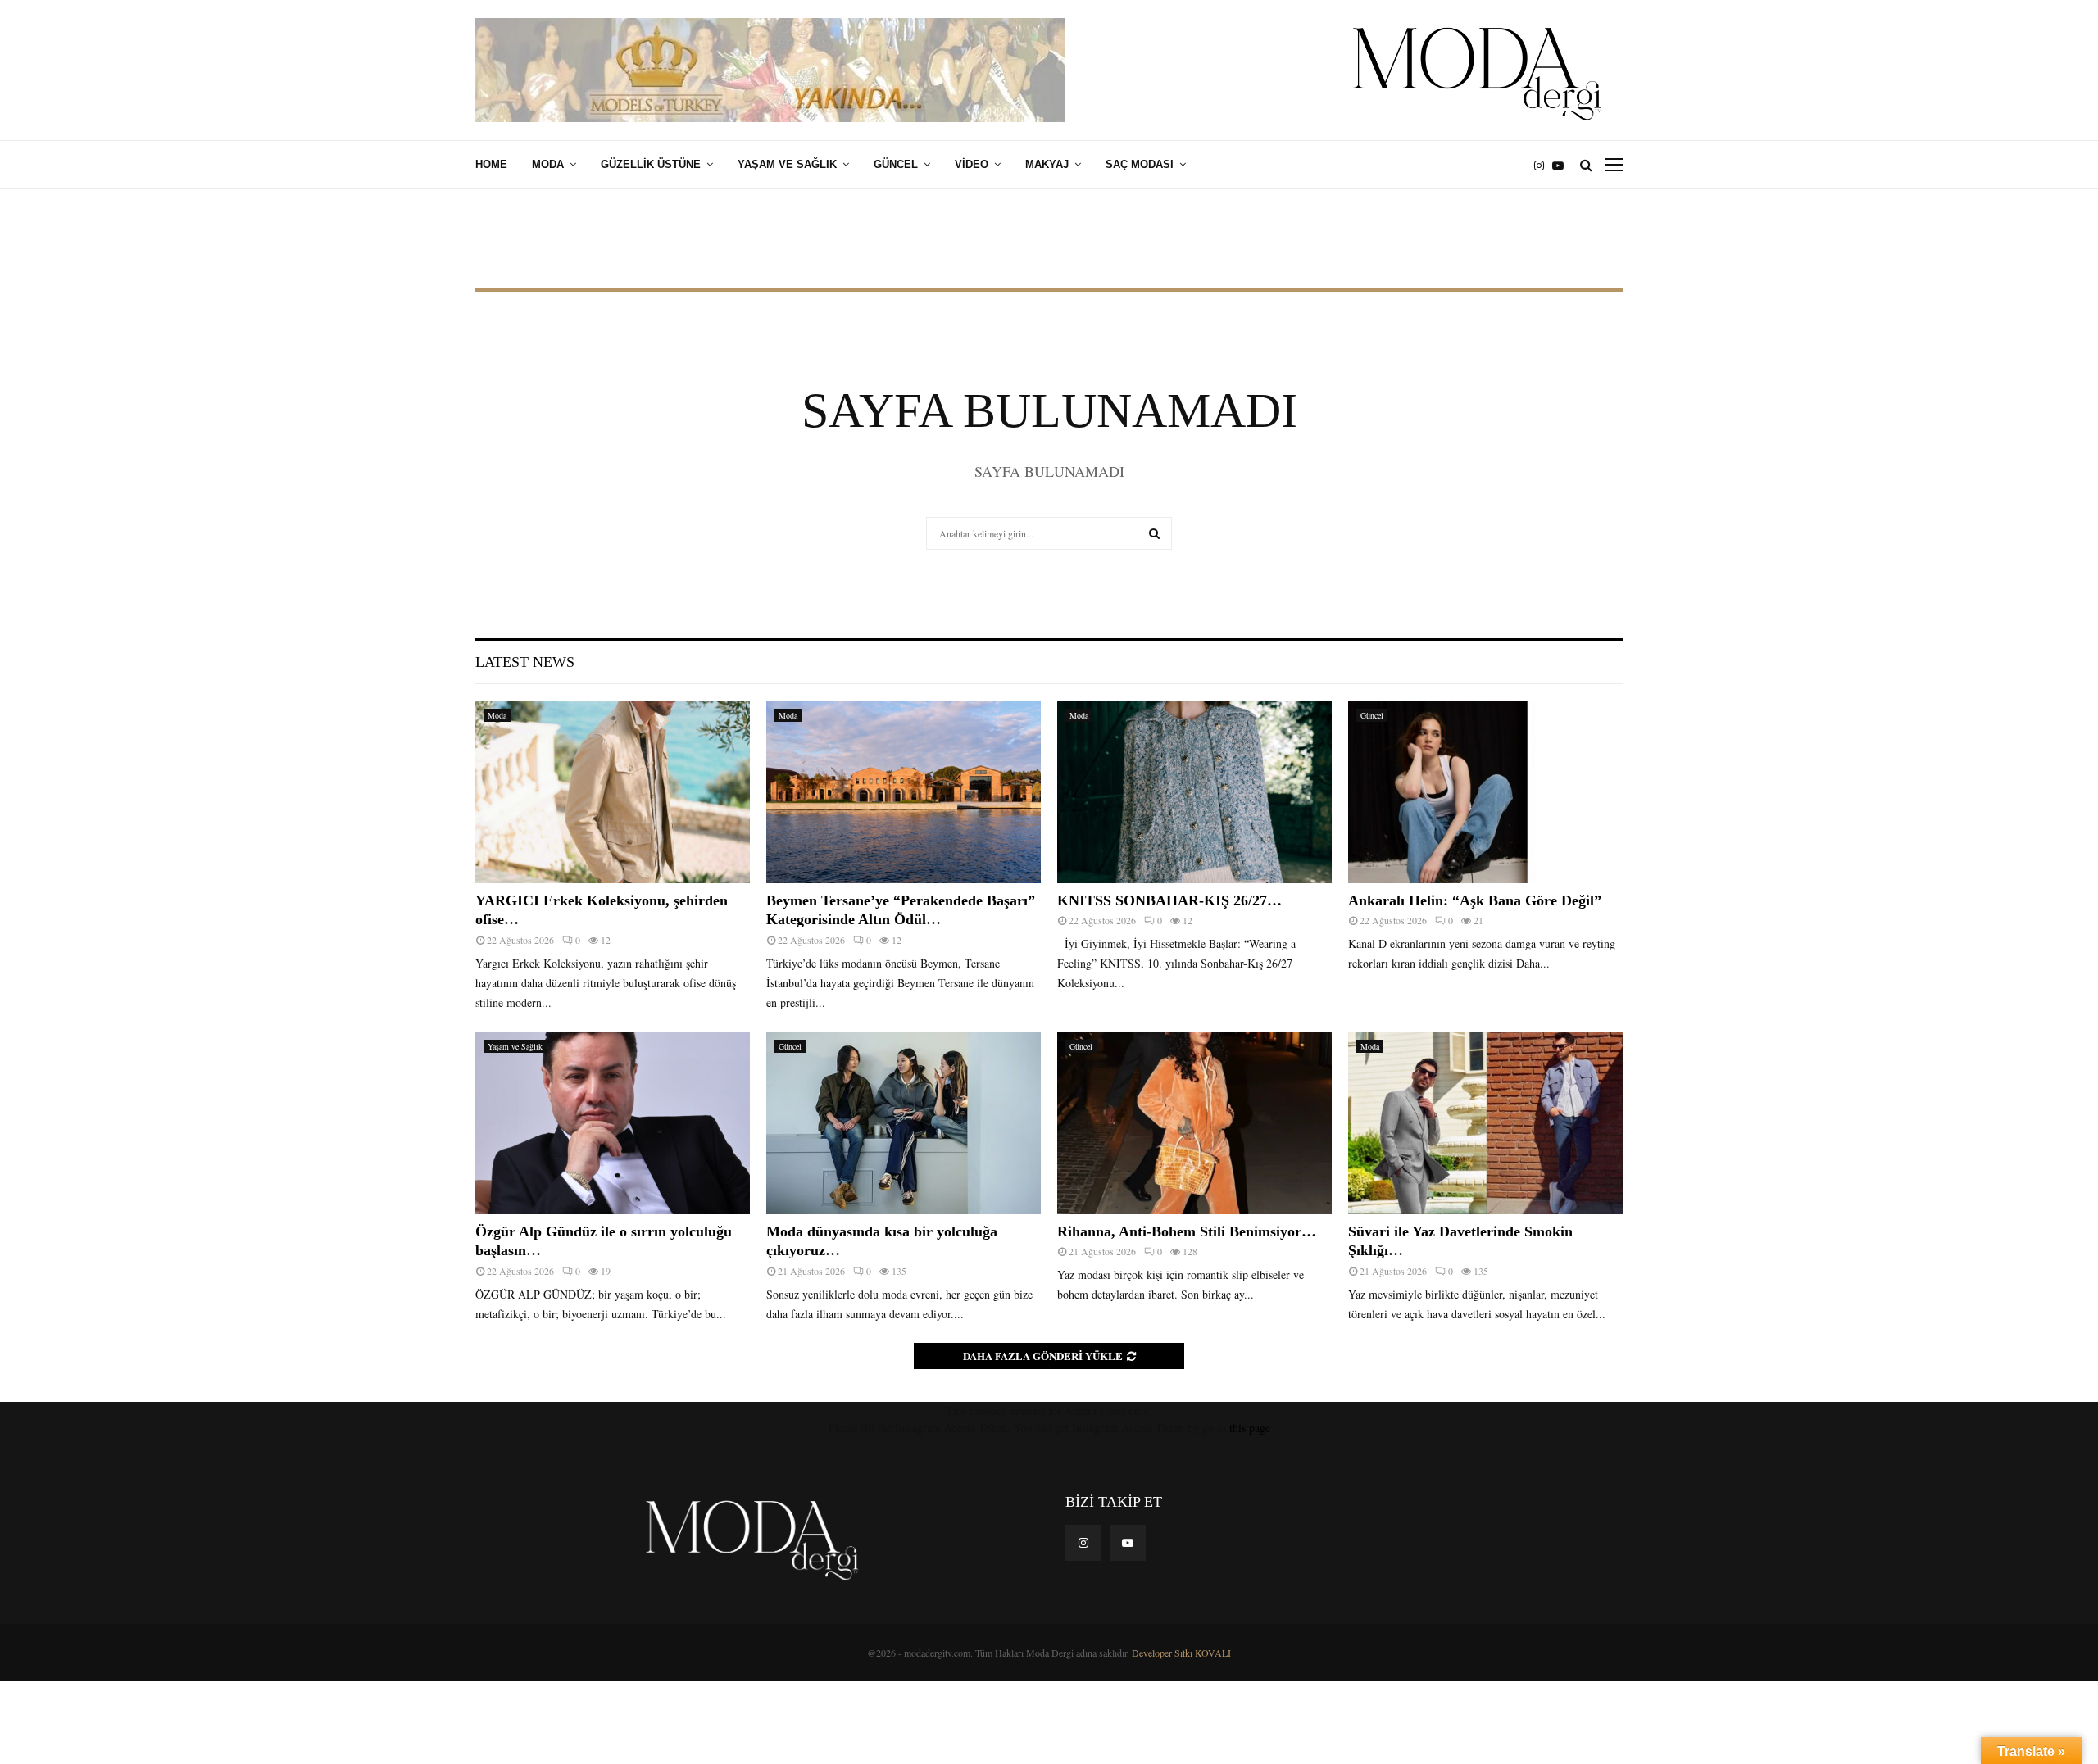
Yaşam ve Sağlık (787, 164)
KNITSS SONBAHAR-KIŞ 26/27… (1169, 900)
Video (972, 164)
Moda (548, 164)
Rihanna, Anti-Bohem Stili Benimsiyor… (1187, 1231)
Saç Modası (1140, 164)
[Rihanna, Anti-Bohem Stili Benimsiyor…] (1194, 1123)
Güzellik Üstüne (651, 164)
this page (1250, 1428)
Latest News (525, 662)
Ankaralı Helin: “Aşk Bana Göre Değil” (1475, 900)
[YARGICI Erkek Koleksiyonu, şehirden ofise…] (613, 792)
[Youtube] (1562, 165)
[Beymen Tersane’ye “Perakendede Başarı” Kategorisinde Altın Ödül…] (904, 792)
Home (491, 164)
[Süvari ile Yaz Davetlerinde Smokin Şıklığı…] (1485, 1123)
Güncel (896, 164)
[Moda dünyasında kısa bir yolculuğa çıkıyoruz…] (904, 1123)
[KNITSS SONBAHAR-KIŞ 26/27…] (1194, 792)
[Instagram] (1543, 165)
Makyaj (1047, 164)
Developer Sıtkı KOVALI (1181, 1653)
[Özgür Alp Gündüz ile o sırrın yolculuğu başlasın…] (613, 1123)
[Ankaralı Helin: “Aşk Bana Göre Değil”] (1485, 792)
